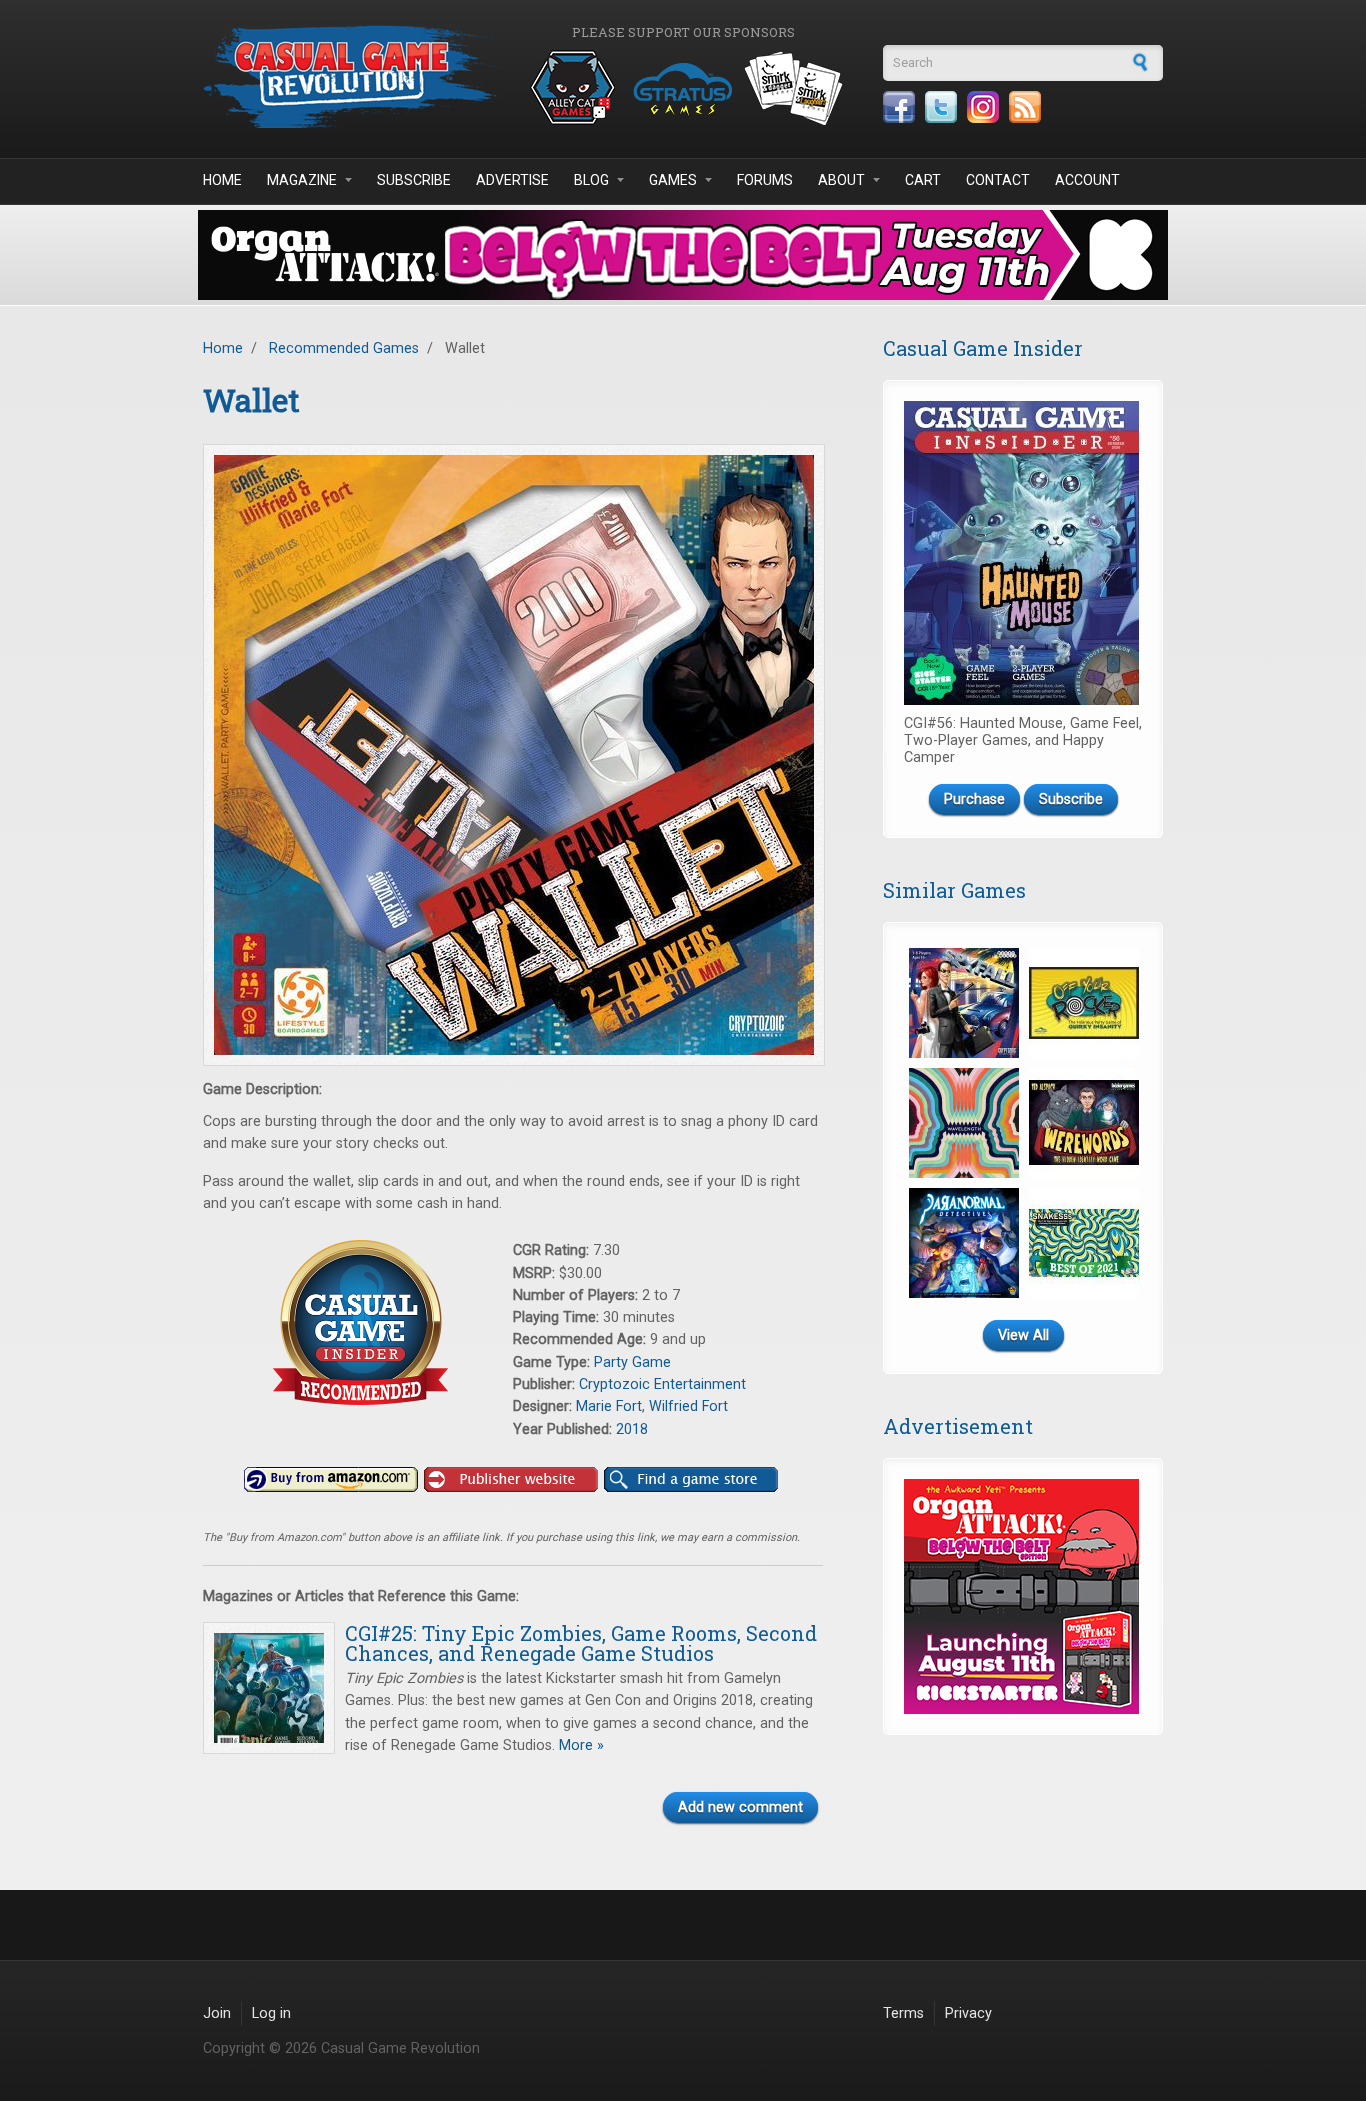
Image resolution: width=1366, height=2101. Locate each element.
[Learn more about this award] (358, 1322)
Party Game (632, 1362)
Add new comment (740, 1807)
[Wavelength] (964, 1123)
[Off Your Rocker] (1084, 1003)
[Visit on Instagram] (983, 107)
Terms (903, 2013)
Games (673, 180)
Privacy (968, 2013)
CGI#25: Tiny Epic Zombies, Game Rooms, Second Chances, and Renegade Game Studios (581, 1643)
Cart (923, 180)
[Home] (353, 76)
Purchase (974, 799)
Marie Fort (609, 1406)
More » (579, 1745)
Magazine (302, 180)
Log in (271, 2013)
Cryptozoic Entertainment (662, 1384)
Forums (765, 180)
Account (1087, 180)
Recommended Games (344, 348)
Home (222, 180)
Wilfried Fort (688, 1406)
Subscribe (414, 180)
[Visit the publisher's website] (511, 1480)
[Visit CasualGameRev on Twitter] (941, 107)
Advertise (512, 180)
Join (217, 2013)
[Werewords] (1084, 1123)
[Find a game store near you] (691, 1480)
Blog (591, 180)
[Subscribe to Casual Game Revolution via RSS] (1025, 107)
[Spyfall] (964, 1003)
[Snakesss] (1084, 1243)
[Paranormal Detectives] (964, 1243)
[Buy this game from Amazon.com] (331, 1480)
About (841, 180)
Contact (998, 180)
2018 (632, 1429)
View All (1023, 1335)
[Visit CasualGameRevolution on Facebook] (899, 107)
